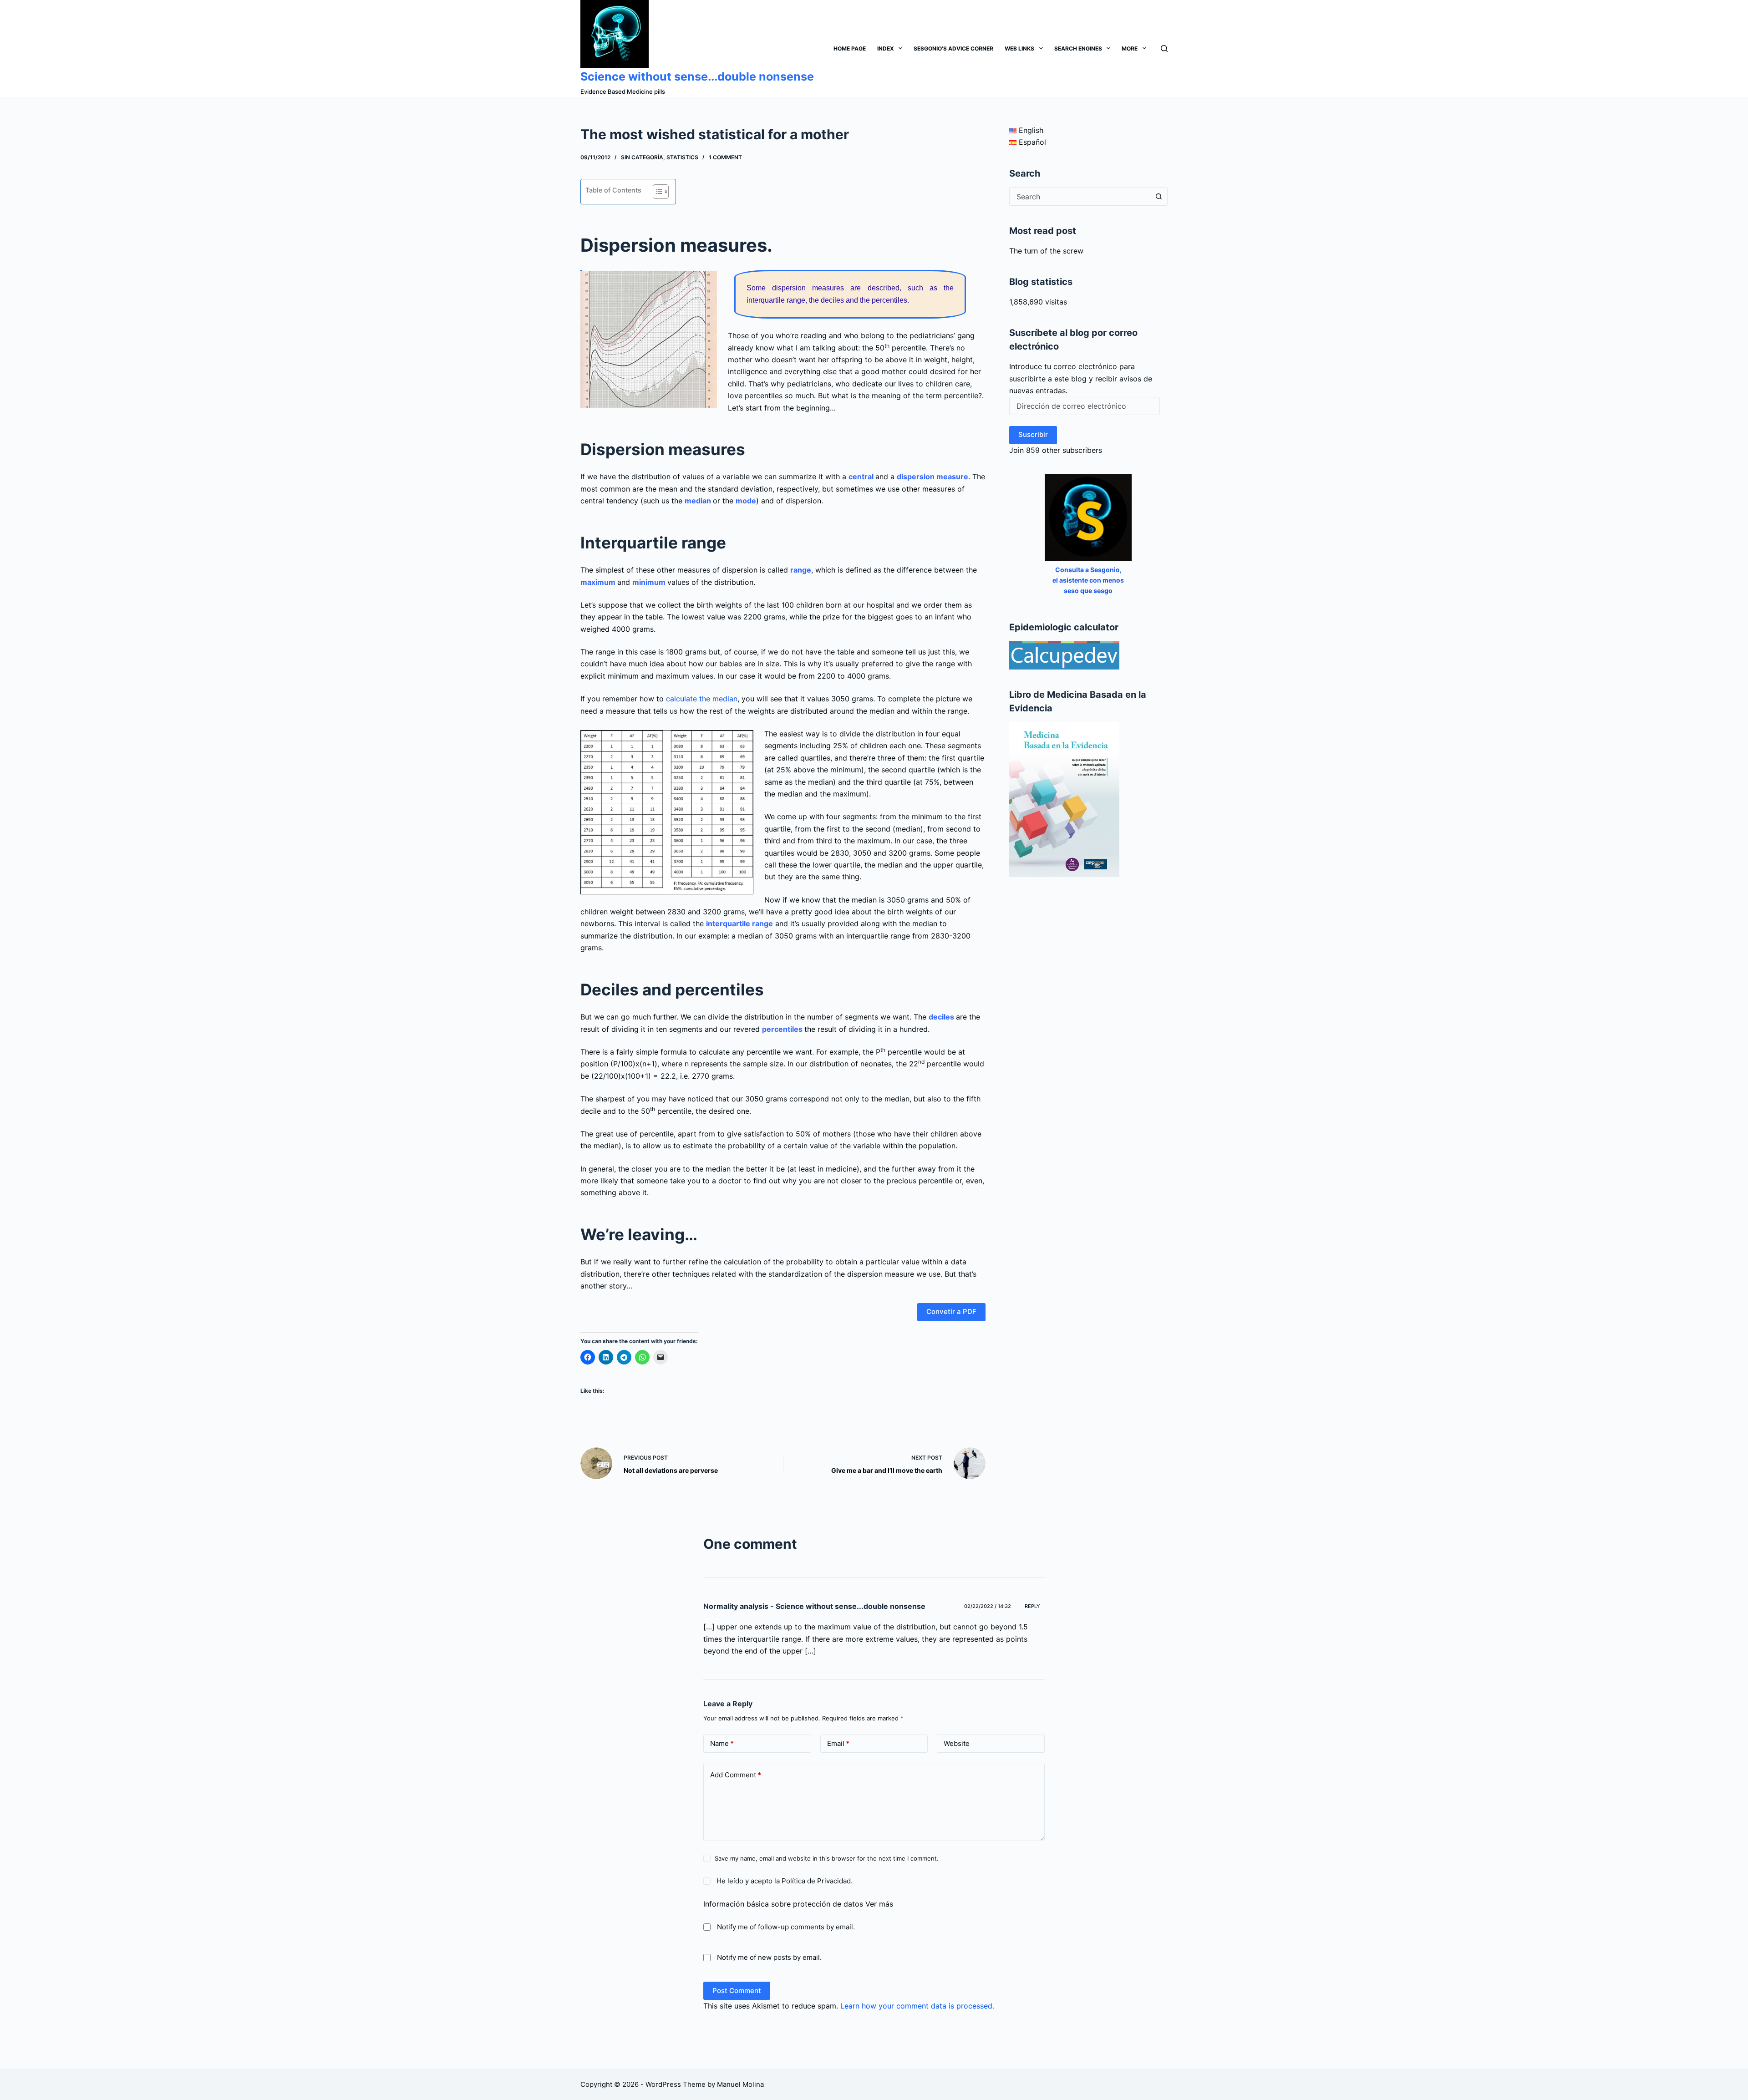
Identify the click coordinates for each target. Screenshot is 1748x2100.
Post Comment (737, 1991)
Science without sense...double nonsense (697, 76)
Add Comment (736, 1775)
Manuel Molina (740, 2084)
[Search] (1164, 48)
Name (722, 1743)
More (1130, 48)
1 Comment (725, 157)
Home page (850, 48)
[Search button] (1159, 197)
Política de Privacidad (816, 1881)
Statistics (682, 157)
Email (838, 1743)
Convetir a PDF (951, 1311)
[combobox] (1080, 197)
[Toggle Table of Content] (656, 192)
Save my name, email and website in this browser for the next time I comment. (827, 1858)
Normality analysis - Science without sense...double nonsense (814, 1606)
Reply (1032, 1606)
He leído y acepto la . (784, 1881)
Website (957, 1743)
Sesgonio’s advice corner (953, 48)
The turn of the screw (1046, 251)
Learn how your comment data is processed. (917, 2006)
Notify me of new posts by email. (769, 1957)
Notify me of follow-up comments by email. (786, 1927)
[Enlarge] (742, 742)
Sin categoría (642, 157)
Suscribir (1033, 434)
